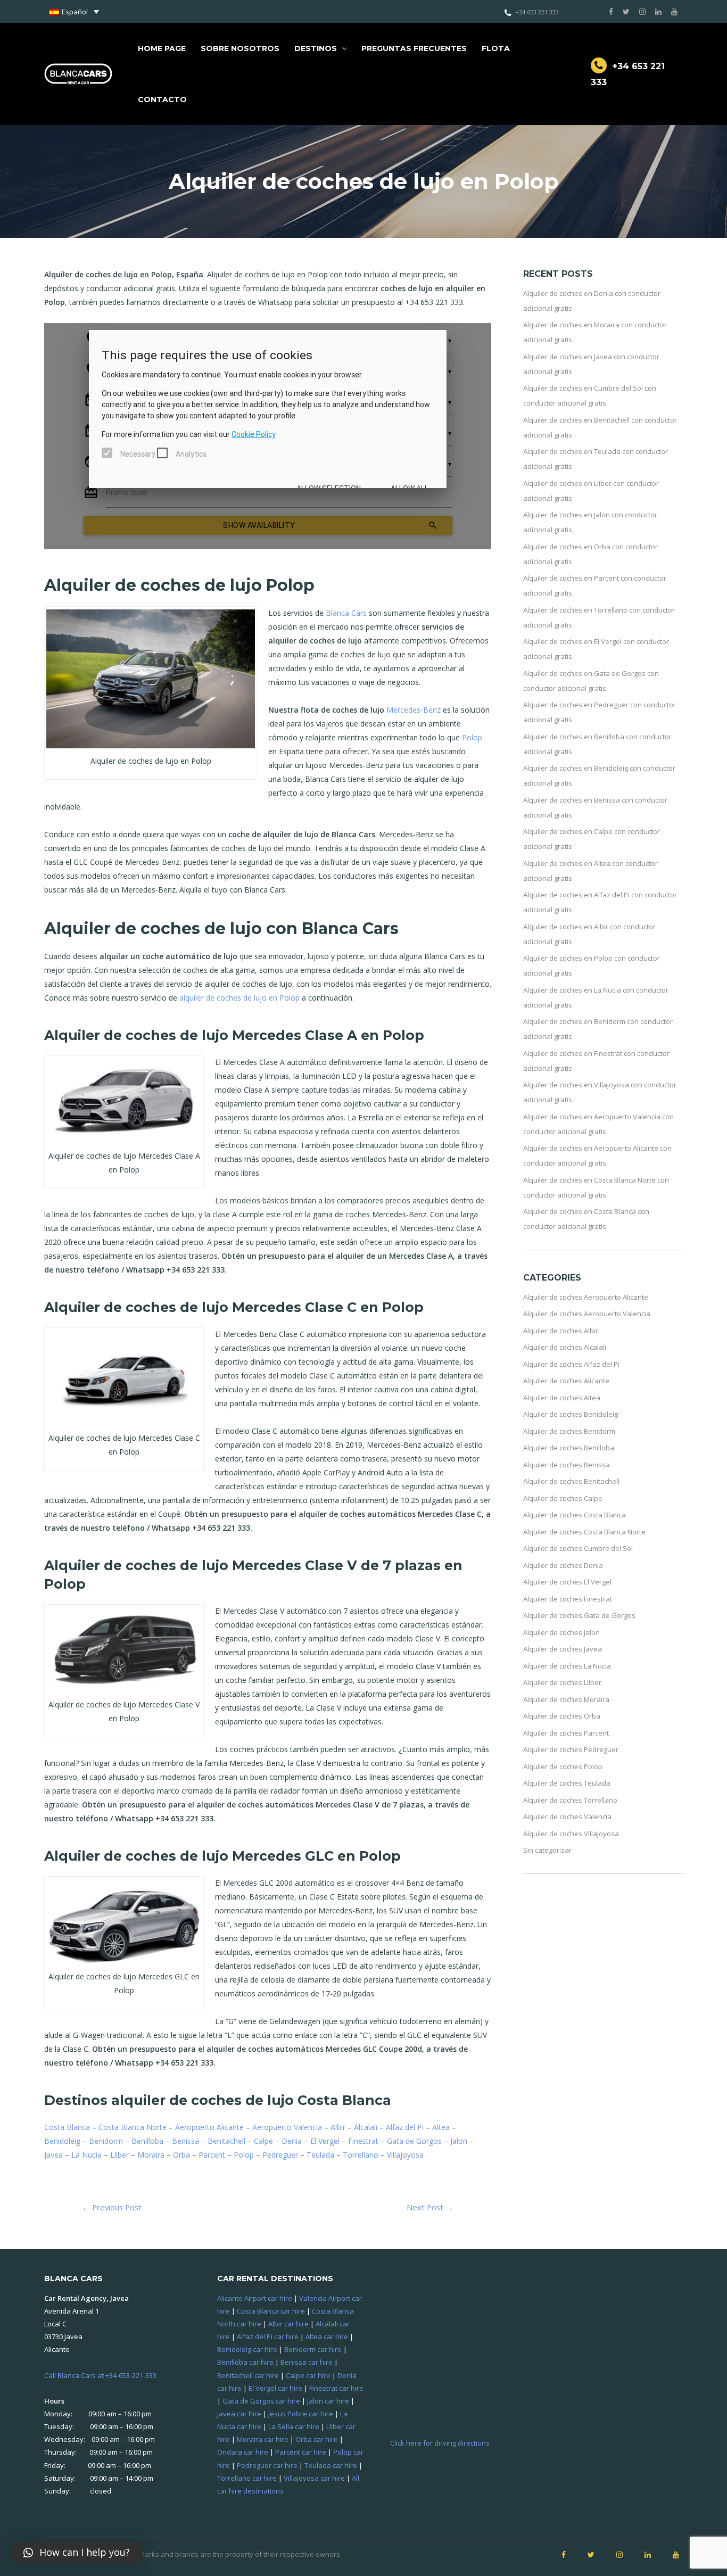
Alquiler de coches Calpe (563, 1498)
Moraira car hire (263, 2439)
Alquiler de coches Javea (563, 1649)
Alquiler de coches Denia (563, 1565)
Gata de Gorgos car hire (261, 2401)
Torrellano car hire (247, 2478)
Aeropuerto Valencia (287, 2127)
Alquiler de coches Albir (561, 1331)
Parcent (212, 2155)
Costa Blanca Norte (133, 2127)
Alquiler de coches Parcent (566, 1733)
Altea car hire (327, 2336)
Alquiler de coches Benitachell (571, 1481)
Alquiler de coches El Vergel (567, 1582)
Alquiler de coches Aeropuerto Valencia (587, 1314)
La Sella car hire (294, 2426)
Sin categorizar (547, 1850)
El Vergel (325, 2141)
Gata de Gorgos (414, 2141)
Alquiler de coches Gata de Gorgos (579, 1615)
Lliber (119, 2155)
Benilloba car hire (245, 2362)
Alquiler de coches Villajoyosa (571, 1834)
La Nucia (86, 2155)
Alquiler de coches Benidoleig (571, 1414)
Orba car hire (317, 2439)
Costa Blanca (67, 2127)
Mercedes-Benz (414, 710)
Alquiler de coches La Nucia (567, 1666)
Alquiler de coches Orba (562, 1716)
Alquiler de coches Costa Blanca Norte (584, 1532)
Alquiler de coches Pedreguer (571, 1749)
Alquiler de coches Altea (562, 1398)
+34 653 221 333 (537, 12)
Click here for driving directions (440, 2443)
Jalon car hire (328, 2401)
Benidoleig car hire (247, 2349)
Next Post (430, 2207)
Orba (181, 2155)
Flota (496, 48)
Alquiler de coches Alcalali (565, 1347)
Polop (472, 737)
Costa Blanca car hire (271, 2311)
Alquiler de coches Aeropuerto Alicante (586, 1297)
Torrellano (361, 2155)
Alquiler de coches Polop (563, 1766)
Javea (53, 2155)
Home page (162, 48)
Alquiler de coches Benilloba (569, 1448)
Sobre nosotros (240, 48)
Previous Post (112, 2207)
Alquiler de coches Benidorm (569, 1431)
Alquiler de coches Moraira (566, 1699)
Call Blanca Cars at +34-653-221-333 (100, 2375)
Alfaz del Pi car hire (268, 2336)
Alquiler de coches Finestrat (568, 1599)
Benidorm (106, 2141)
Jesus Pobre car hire (301, 2414)
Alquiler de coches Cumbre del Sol (578, 1548)
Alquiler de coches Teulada (567, 1783)
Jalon (459, 2141)
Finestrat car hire (336, 2388)
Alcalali (366, 2127)
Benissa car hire (307, 2362)
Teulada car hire (331, 2465)
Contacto (162, 100)
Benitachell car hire (248, 2375)
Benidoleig (62, 2141)
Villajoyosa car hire (314, 2478)
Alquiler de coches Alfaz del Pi (571, 1364)
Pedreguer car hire (267, 2465)
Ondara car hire (243, 2452)
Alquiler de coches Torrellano (570, 1800)
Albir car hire (288, 2324)
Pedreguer (280, 2155)
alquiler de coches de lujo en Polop (239, 998)
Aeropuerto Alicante (209, 2127)
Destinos (316, 48)
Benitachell (226, 2141)
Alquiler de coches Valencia (567, 1817)
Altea (441, 2127)
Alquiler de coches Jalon (561, 1632)
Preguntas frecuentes (414, 48)
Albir (338, 2127)
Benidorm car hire (313, 2349)
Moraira (151, 2155)
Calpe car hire (308, 2375)
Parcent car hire (301, 2452)
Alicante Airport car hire (255, 2298)
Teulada (320, 2155)
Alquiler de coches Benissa (567, 1465)
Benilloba (147, 2141)
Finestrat (363, 2141)
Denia (292, 2141)
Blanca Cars (346, 613)
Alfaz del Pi (405, 2127)
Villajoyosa (405, 2155)
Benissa (185, 2141)
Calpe (263, 2141)
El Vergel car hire (275, 2388)
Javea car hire (239, 2414)
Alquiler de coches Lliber (562, 1682)
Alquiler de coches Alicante (566, 1381)
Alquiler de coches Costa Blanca (575, 1515)
